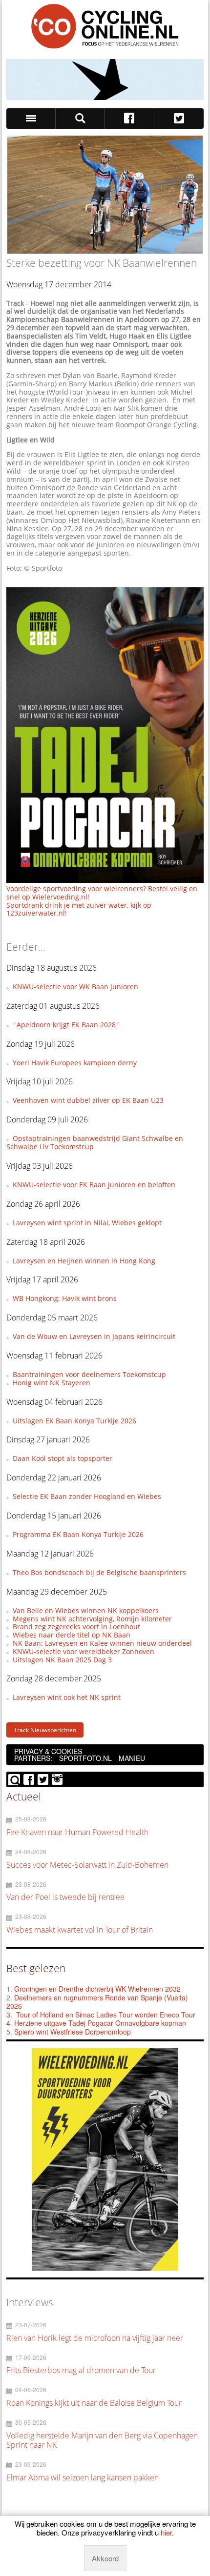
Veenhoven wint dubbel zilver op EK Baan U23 (88, 1100)
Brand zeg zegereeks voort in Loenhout (76, 1627)
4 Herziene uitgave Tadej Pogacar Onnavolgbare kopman (96, 2023)
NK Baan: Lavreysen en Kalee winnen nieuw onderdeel (102, 1643)
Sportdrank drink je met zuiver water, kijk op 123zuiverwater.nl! (79, 909)
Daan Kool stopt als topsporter (63, 1458)
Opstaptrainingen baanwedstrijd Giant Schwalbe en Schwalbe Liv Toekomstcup (95, 1142)
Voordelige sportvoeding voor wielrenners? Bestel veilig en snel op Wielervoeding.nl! (102, 893)
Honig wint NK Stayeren (52, 1383)
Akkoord (105, 2558)
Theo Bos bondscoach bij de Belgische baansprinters (99, 1572)
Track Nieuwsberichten (45, 1730)
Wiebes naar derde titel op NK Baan (72, 1635)
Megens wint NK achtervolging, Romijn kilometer (92, 1619)
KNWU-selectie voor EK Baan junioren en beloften (94, 1185)
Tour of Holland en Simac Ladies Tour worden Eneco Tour (106, 2015)
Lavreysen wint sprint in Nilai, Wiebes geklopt (87, 1223)
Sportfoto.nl (85, 1758)
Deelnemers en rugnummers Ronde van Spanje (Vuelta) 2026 (97, 2002)
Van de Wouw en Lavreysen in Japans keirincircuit (94, 1336)
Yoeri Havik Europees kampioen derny (75, 1063)
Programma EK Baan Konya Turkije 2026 (78, 1534)
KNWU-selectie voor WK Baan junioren (75, 987)
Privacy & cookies (48, 1751)
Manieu (132, 1758)
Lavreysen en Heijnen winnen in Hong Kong (84, 1261)
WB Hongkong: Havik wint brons (65, 1298)
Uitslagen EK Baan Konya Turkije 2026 (74, 1421)
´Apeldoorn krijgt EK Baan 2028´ (66, 1025)
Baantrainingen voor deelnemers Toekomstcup (89, 1374)
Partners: (33, 1758)
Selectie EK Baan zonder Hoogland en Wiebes (87, 1496)
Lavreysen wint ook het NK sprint (67, 1697)
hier (166, 2532)
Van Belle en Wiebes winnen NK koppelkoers (86, 1610)
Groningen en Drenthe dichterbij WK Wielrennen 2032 (97, 1989)
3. (9, 2015)
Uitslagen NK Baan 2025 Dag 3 (62, 1660)
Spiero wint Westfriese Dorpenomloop (73, 2032)
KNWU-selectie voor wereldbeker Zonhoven (84, 1651)
